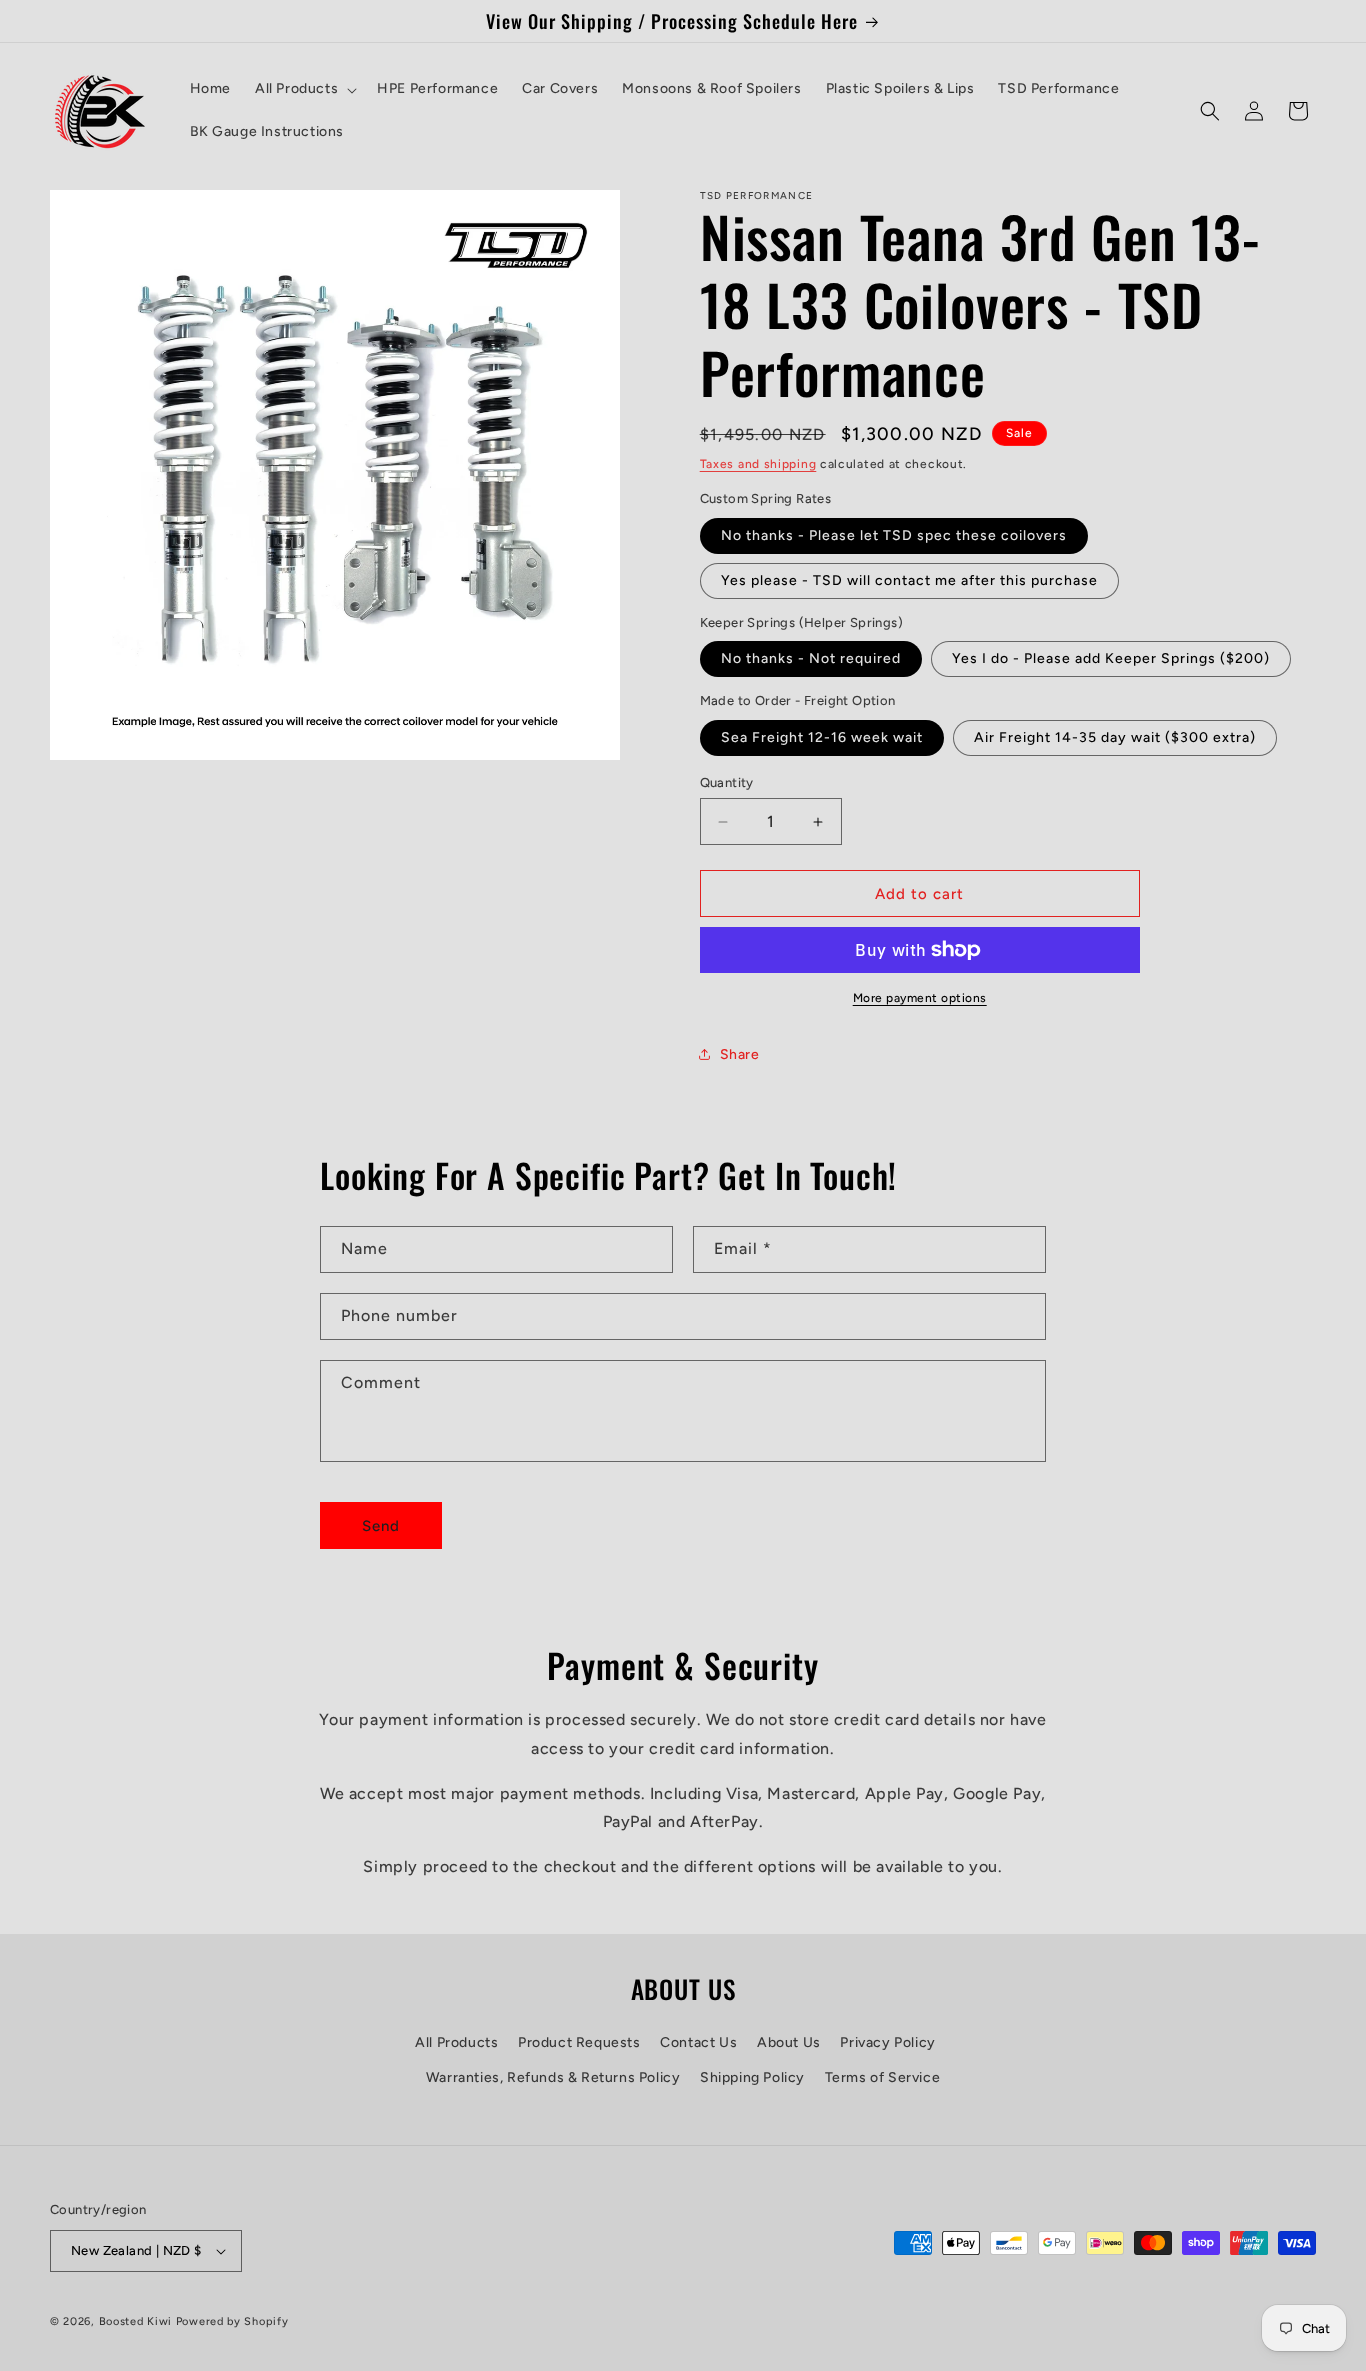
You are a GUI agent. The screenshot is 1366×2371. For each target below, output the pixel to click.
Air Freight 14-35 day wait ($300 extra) (1115, 737)
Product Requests (579, 2042)
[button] (304, 89)
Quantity (727, 782)
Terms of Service (883, 2077)
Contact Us (698, 2042)
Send (381, 1526)
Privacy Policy (887, 2042)
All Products (456, 2042)
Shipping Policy (752, 2077)
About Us (789, 2042)
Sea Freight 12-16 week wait (822, 737)
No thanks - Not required (811, 658)
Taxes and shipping (758, 464)
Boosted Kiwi (135, 2321)
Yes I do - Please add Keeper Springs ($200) (1111, 658)
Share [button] (740, 1054)
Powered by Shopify (232, 2321)
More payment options (920, 998)
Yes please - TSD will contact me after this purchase (909, 580)
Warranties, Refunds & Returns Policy (553, 2077)
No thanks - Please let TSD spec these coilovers (894, 535)
